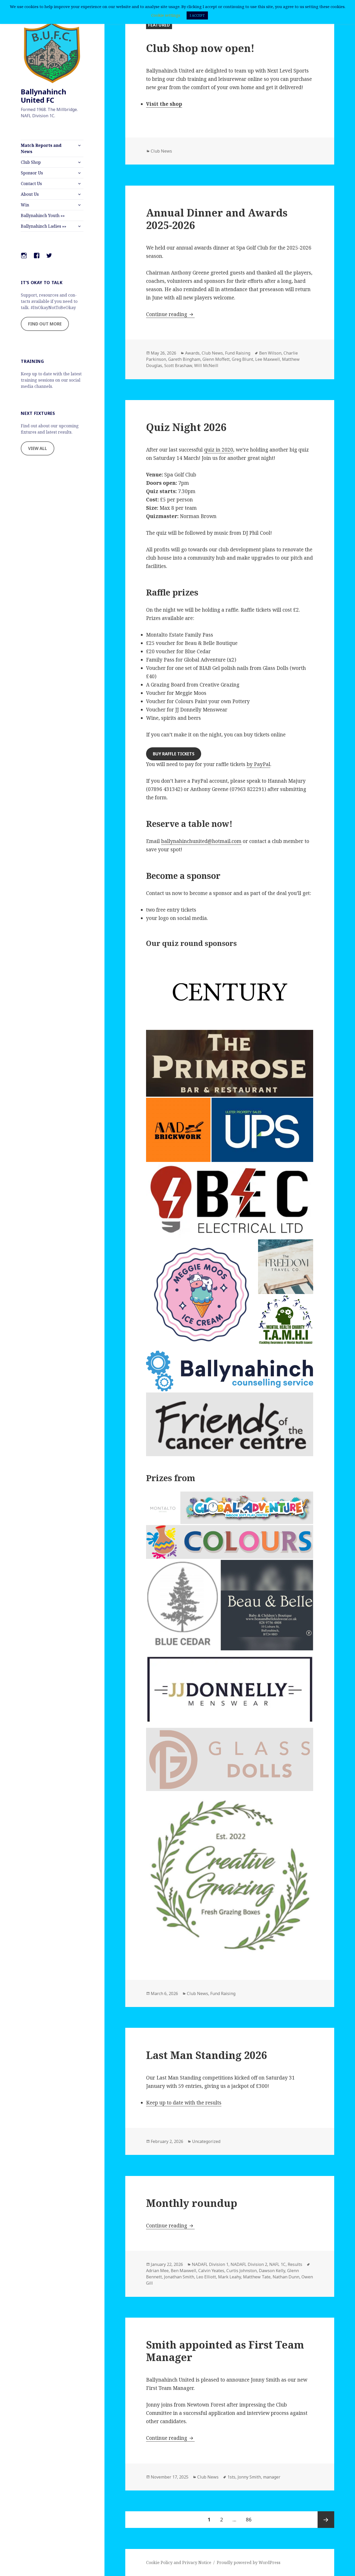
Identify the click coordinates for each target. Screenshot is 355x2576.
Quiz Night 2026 (186, 427)
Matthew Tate (257, 2277)
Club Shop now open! (200, 48)
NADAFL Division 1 (210, 2264)
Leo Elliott (206, 2277)
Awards (192, 353)
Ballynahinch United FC (44, 96)
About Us (30, 194)
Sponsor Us (32, 173)
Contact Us (31, 184)
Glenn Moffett (216, 359)
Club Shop (31, 162)
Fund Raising (238, 353)
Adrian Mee (157, 2271)
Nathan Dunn (286, 2277)
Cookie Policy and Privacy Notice (179, 2562)
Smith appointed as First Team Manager (225, 2351)
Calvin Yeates (211, 2271)
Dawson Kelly (272, 2271)
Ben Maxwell (183, 2271)
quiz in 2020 (219, 450)
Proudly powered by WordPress (249, 2562)
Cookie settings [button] (166, 15)
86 (251, 2519)
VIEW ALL (38, 448)
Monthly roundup (192, 2203)
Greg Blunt (242, 359)
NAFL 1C (277, 2264)
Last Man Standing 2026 (206, 2055)
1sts (231, 2477)
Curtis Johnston (242, 2271)
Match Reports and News (41, 148)
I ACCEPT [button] (197, 15)
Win (25, 205)
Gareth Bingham (184, 359)
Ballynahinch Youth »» (43, 215)
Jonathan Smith (179, 2277)
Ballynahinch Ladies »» (44, 226)
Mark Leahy (229, 2277)
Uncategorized (206, 2141)
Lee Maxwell (268, 359)
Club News (161, 151)
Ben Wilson (270, 353)
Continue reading (170, 314)
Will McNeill (206, 365)
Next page (326, 2520)
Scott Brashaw (178, 365)
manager (272, 2477)
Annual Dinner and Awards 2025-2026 (217, 219)
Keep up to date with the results (184, 2103)
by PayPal (258, 764)
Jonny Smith (249, 2477)
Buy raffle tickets (174, 754)
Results (295, 2264)
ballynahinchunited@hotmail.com (201, 841)
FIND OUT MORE (45, 324)
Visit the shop (164, 104)
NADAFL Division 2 (249, 2264)
